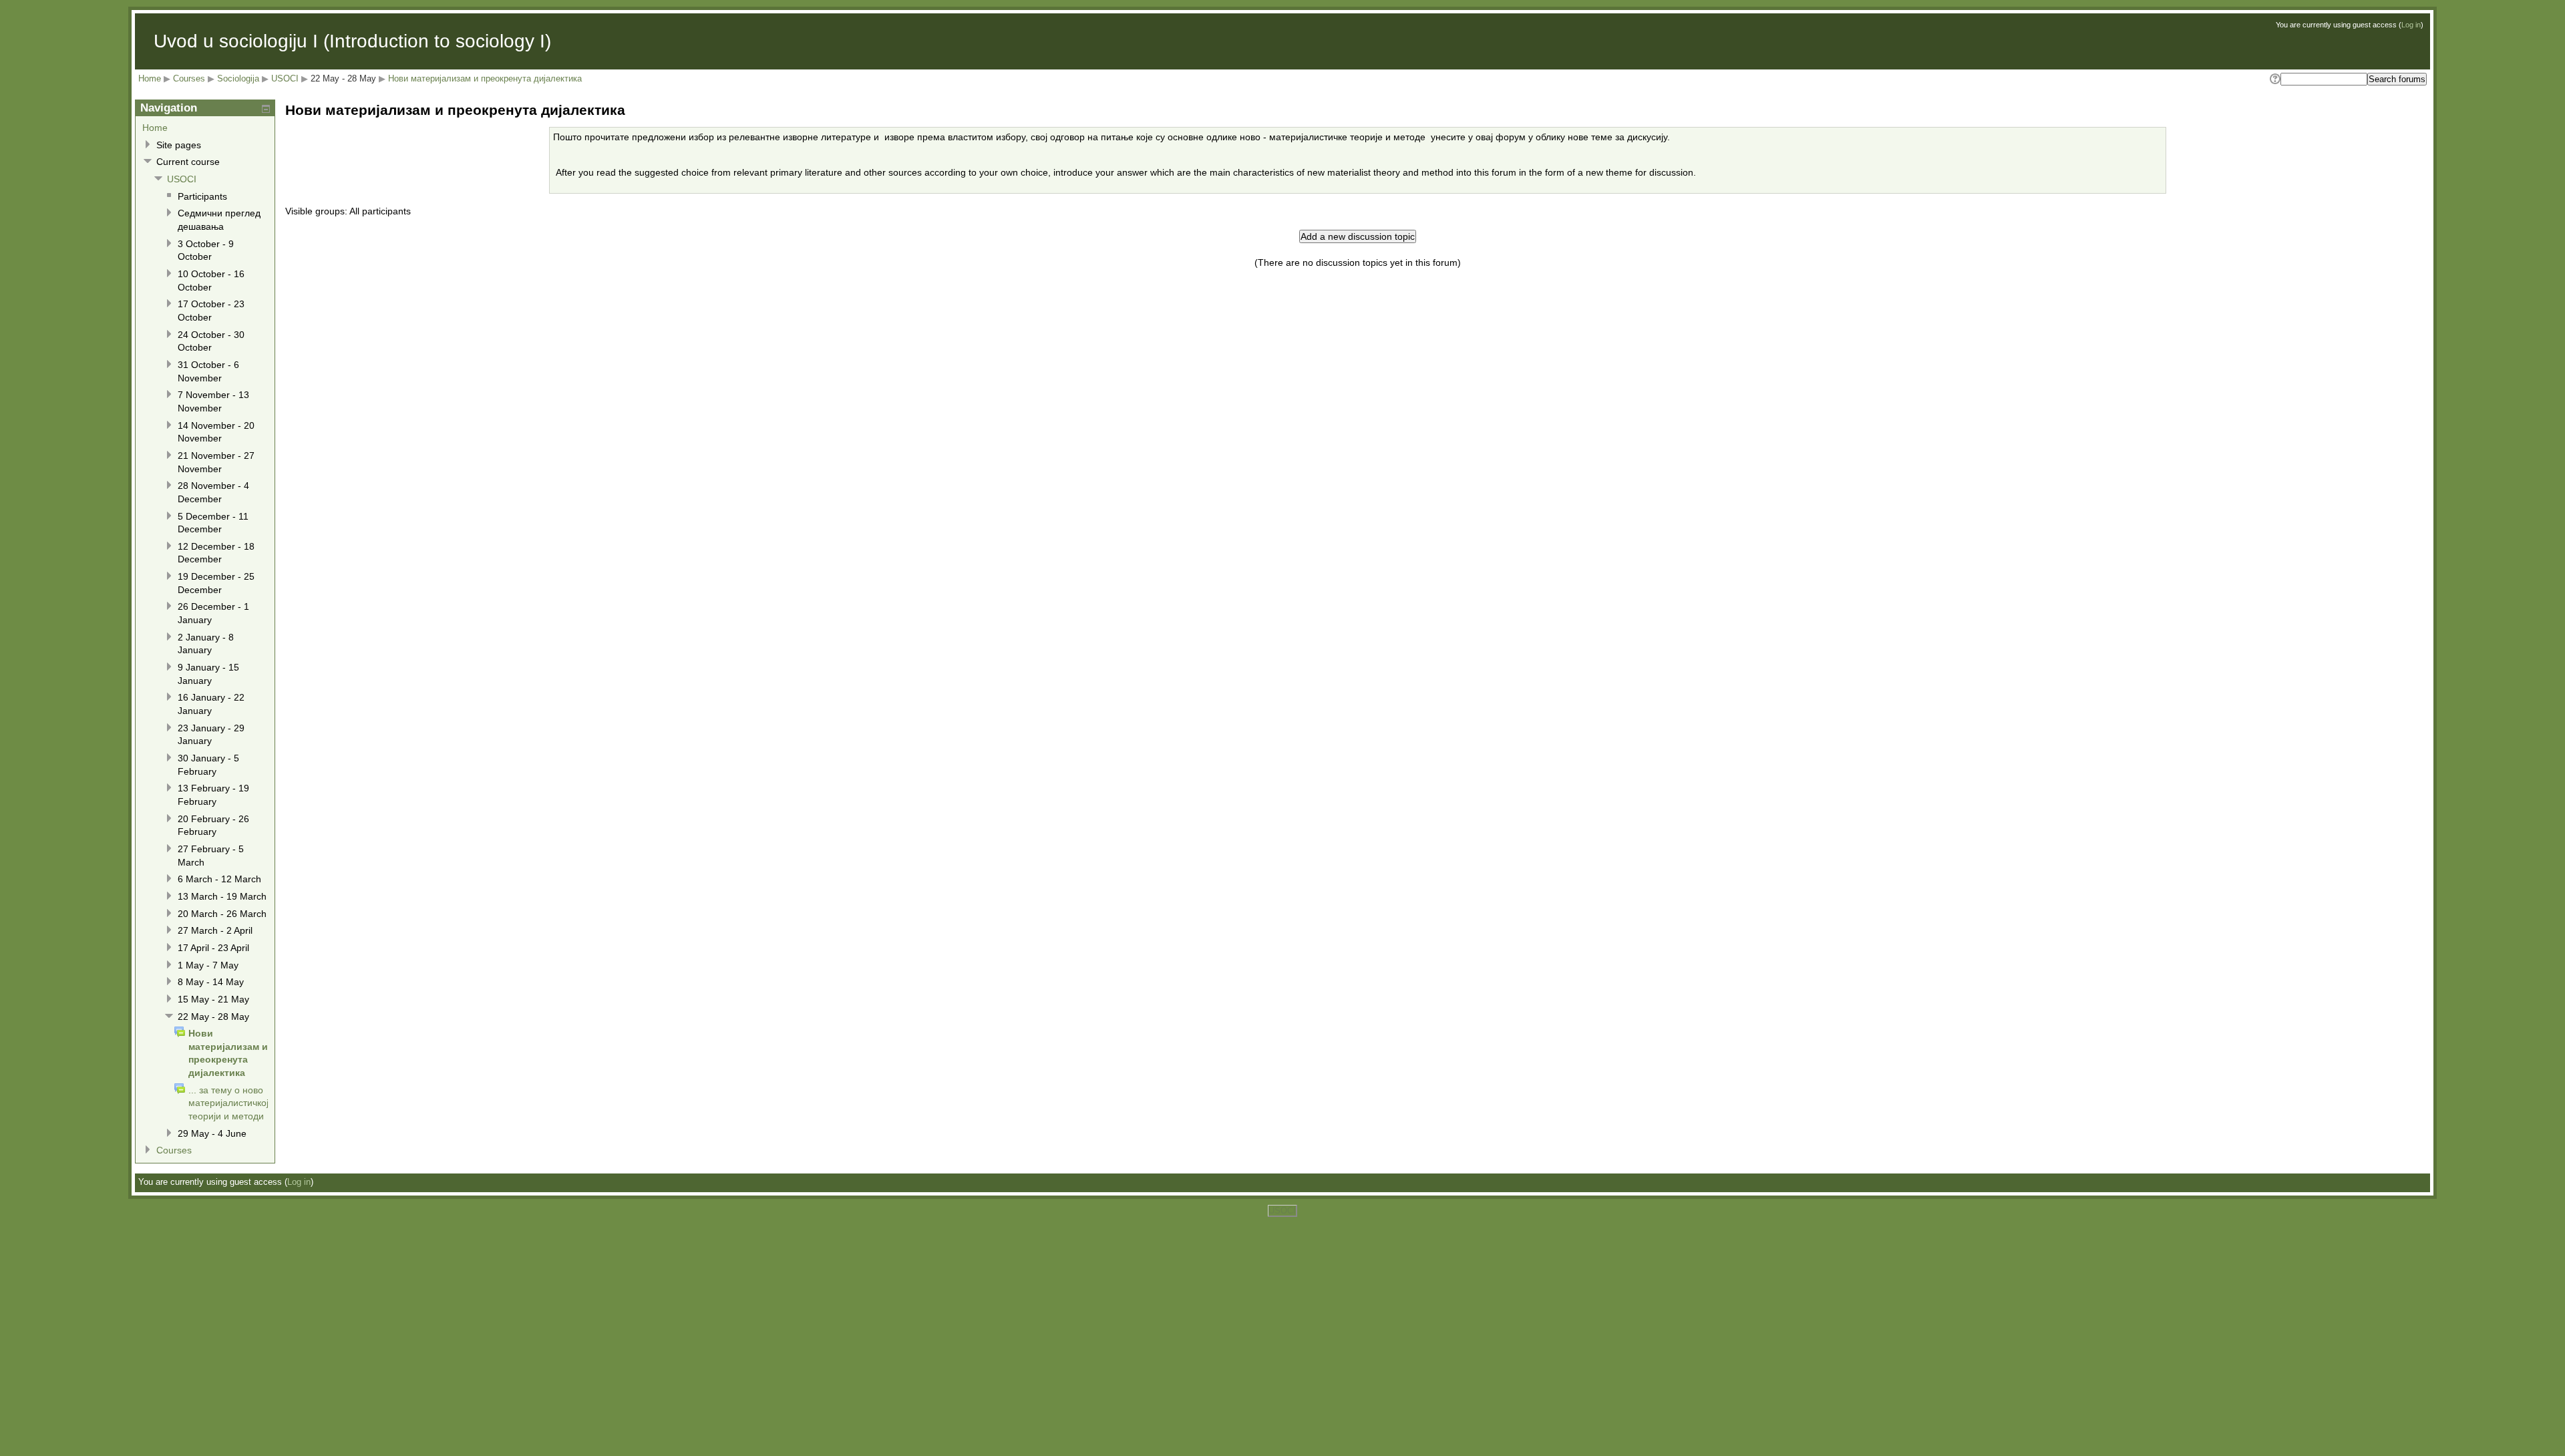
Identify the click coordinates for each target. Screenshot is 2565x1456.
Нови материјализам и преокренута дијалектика (485, 78)
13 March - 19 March (222, 896)
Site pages (179, 145)
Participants (202, 196)
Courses (189, 78)
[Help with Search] (2274, 79)
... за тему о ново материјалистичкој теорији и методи (228, 1103)
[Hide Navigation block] (266, 109)
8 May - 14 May (211, 982)
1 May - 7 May (208, 965)
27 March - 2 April (215, 930)
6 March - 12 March (219, 879)
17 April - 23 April (213, 948)
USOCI (285, 78)
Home (150, 78)
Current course (188, 162)
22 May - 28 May (343, 78)
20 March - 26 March (222, 914)
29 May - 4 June (212, 1133)
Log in (2411, 25)
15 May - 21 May (213, 999)
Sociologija (238, 78)
